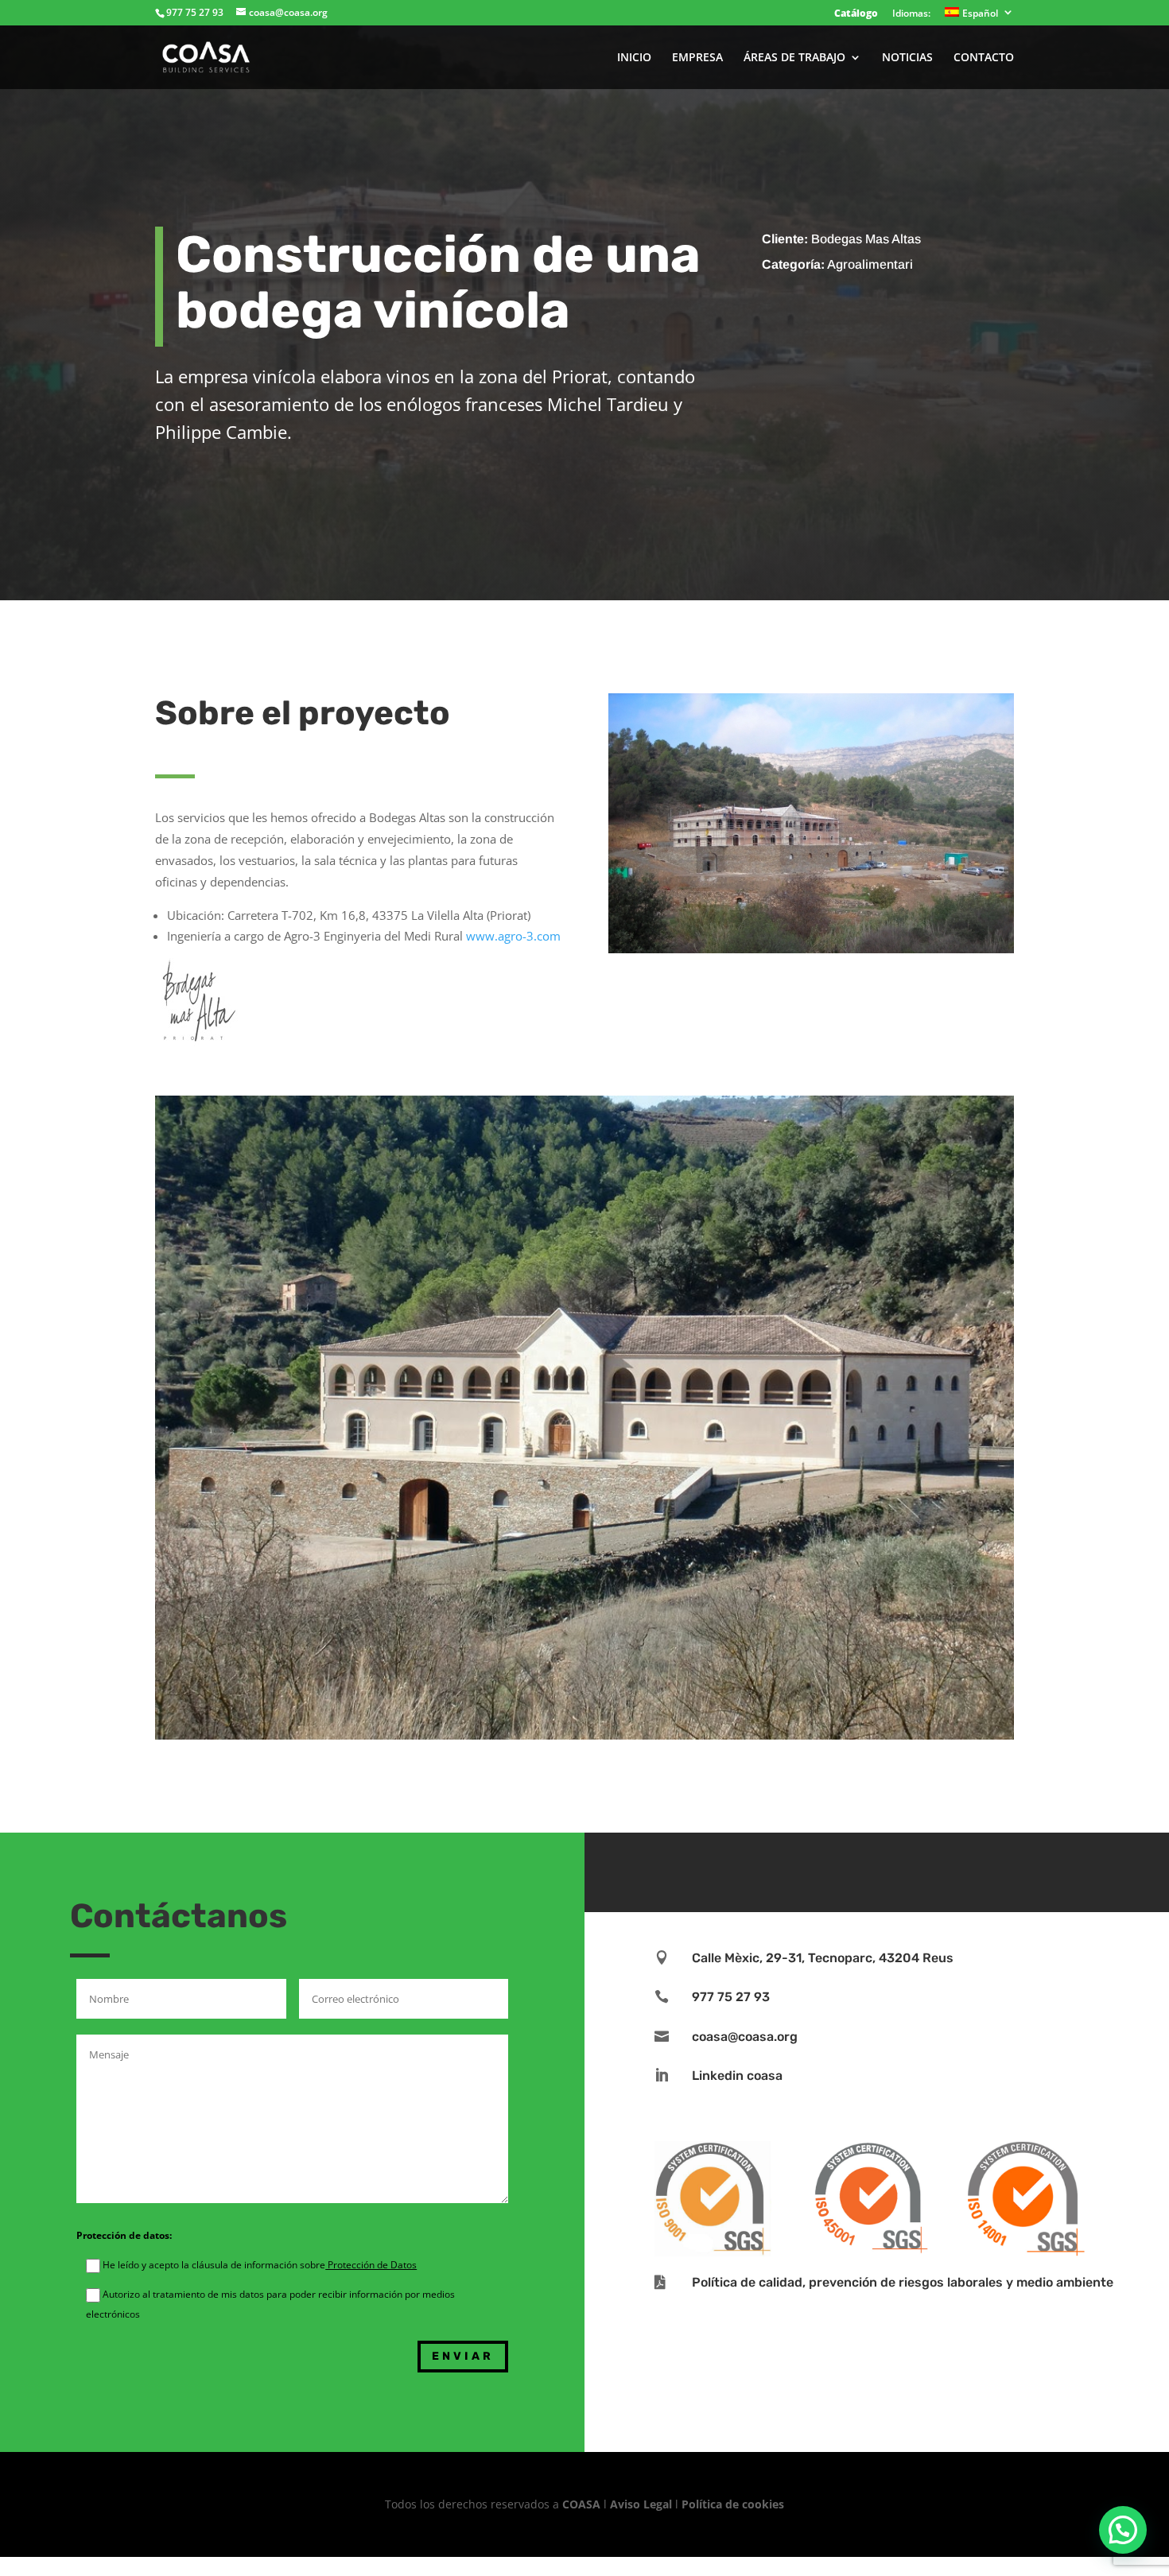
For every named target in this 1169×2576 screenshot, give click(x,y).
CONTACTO (984, 58)
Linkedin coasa (737, 2076)
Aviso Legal (641, 2504)
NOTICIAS (907, 58)
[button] (1123, 2530)
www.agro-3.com (513, 936)
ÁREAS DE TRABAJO (794, 58)
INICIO (634, 58)
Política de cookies (733, 2504)
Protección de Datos (371, 2265)
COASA (583, 2504)
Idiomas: (911, 14)
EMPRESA (697, 58)
